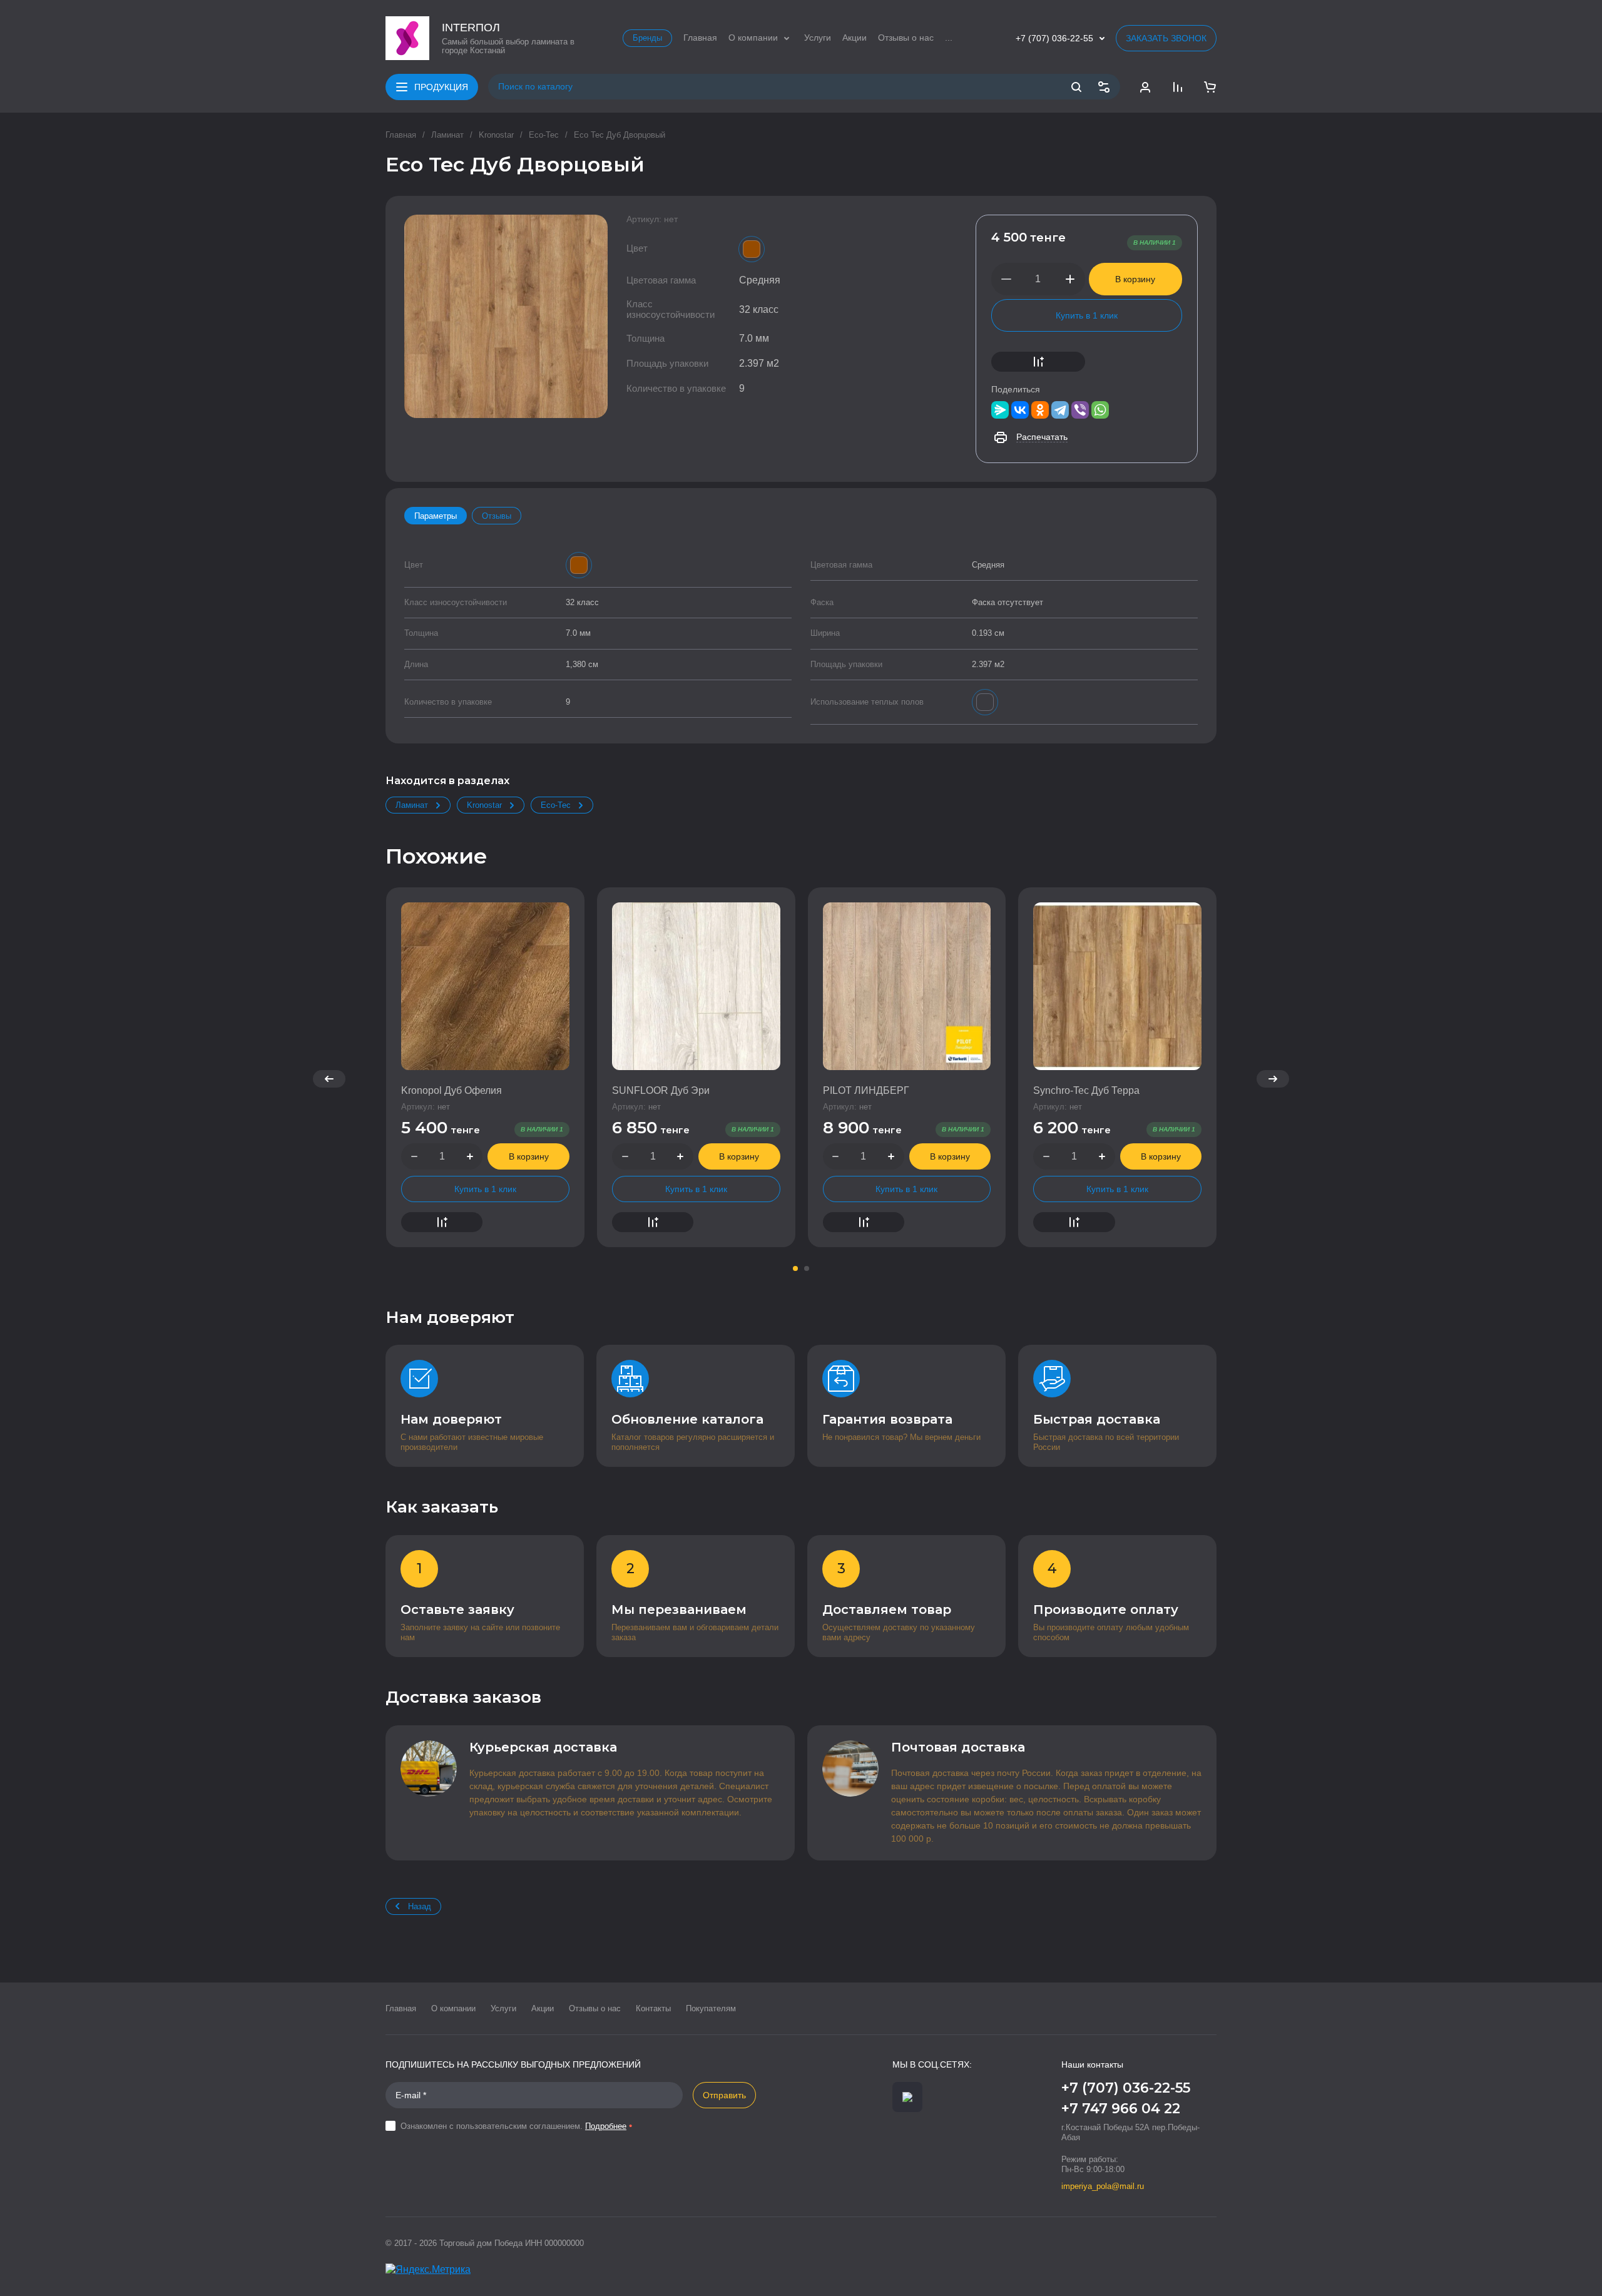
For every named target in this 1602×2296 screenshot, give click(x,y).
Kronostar (496, 135)
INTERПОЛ (471, 28)
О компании (453, 2008)
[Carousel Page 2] (807, 1268)
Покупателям (711, 2008)
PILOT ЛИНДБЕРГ (866, 1090)
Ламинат (447, 135)
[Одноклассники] (1040, 410)
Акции (543, 2008)
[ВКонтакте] (1020, 410)
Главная (401, 135)
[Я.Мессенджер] (1000, 410)
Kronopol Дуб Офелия (452, 1090)
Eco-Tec (544, 135)
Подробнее (606, 2126)
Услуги (503, 2008)
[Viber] (1080, 410)
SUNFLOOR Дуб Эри (661, 1090)
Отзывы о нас (595, 2008)
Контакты (653, 2008)
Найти (1076, 87)
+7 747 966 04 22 (1121, 2109)
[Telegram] (1060, 410)
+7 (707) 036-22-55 (1054, 38)
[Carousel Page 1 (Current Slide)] (795, 1268)
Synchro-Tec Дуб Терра (1086, 1090)
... (949, 38)
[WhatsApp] (1100, 410)
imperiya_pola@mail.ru (1103, 2186)
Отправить (724, 2095)
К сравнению (1038, 362)
